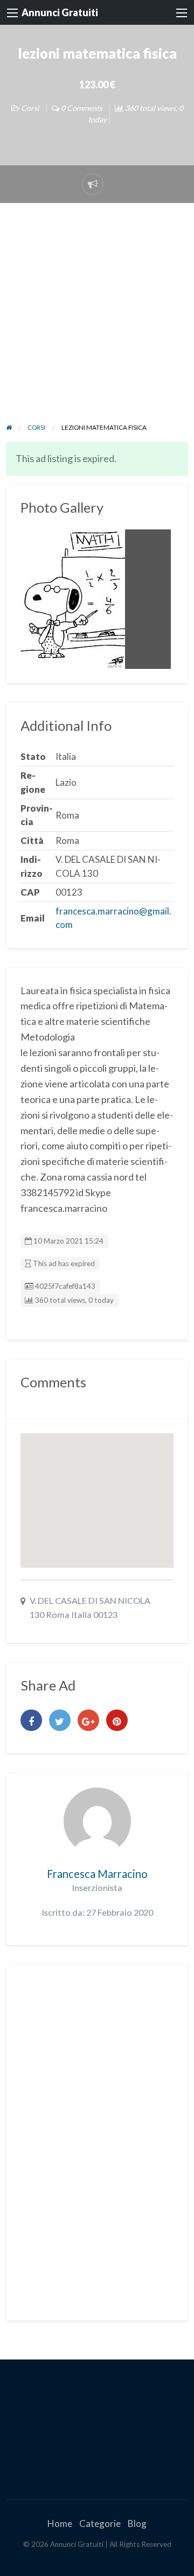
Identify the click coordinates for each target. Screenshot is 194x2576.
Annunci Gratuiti (60, 12)
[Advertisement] (97, 320)
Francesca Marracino (97, 1874)
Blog (137, 2523)
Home (60, 2523)
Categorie (100, 2523)
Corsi (30, 108)
